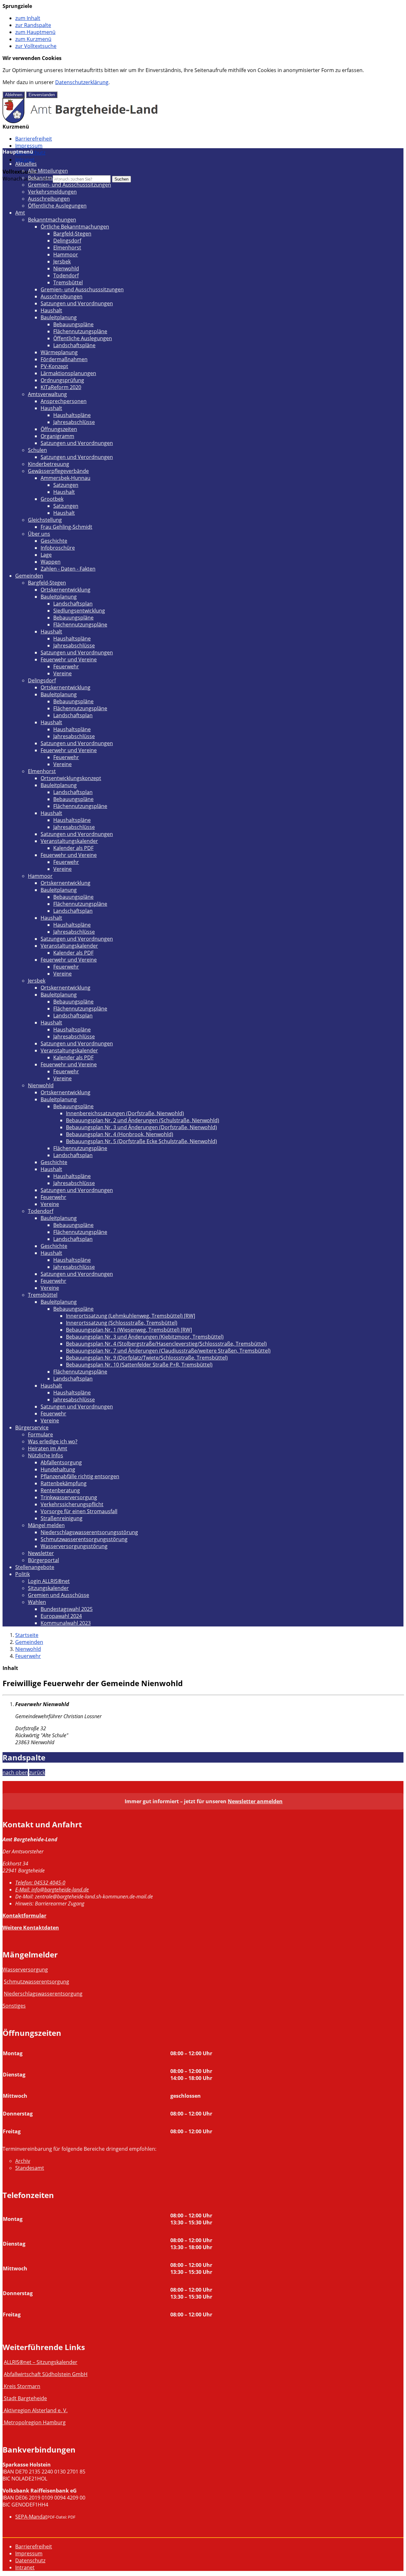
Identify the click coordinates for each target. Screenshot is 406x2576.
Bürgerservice (32, 1427)
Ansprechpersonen (64, 401)
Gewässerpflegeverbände (58, 471)
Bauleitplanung (59, 317)
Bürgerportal (43, 1560)
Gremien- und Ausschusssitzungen (69, 185)
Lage (46, 555)
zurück (37, 1772)
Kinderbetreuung (49, 464)
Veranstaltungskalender (69, 841)
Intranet (25, 160)
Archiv (23, 2161)
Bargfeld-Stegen (72, 234)
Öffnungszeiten (59, 429)
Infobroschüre (58, 548)
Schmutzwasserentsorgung (36, 1982)
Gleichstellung (45, 520)
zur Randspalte (33, 25)
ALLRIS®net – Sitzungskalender (41, 2362)
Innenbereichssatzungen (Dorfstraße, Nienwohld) (125, 1113)
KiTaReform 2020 (61, 387)
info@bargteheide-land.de (52, 1890)
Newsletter (41, 1553)
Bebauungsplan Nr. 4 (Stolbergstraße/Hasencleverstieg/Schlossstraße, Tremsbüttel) (166, 1344)
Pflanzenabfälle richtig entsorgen (80, 1476)
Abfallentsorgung (61, 1462)
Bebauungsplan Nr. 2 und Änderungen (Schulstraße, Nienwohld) (143, 1120)
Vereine (62, 673)
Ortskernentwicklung (65, 590)
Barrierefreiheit (34, 139)
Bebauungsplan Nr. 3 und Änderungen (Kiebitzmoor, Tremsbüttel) (145, 1337)
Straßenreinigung (62, 1518)
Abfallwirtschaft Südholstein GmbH (46, 2374)
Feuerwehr (66, 666)
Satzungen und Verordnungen (77, 303)
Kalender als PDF (73, 848)
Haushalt (51, 310)
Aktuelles (26, 164)
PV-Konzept (54, 366)
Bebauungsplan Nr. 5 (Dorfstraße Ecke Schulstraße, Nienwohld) (141, 1141)
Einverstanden (42, 95)
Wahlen (37, 1602)
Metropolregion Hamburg (35, 2422)
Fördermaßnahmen (64, 359)
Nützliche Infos (46, 1455)
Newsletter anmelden (255, 1801)
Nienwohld (66, 268)
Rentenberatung (60, 1490)
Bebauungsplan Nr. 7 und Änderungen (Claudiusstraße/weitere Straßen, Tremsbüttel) (168, 1351)
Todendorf (66, 275)
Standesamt (30, 2168)
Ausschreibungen (49, 199)
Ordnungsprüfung (62, 380)
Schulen (37, 450)
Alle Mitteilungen (48, 171)
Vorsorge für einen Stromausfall (79, 1511)
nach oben (15, 1772)
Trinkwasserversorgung (69, 1497)
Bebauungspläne (73, 324)
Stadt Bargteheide (25, 2398)
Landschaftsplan (73, 604)
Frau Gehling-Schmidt (66, 527)
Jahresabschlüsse (74, 422)
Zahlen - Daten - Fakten (68, 569)
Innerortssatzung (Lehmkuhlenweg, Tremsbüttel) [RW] (131, 1316)
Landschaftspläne (74, 345)
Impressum (29, 146)
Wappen (51, 562)
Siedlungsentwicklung (79, 611)
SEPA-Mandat (31, 2517)
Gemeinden (29, 576)
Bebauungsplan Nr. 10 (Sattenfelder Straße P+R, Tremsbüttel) (139, 1365)
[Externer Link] (3, 2386)
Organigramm (57, 436)
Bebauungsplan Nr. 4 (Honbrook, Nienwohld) (120, 1134)
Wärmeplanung (59, 352)
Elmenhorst (67, 248)
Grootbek (52, 499)
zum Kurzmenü (33, 39)
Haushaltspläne (72, 415)
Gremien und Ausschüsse (59, 1595)
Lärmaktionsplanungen (68, 373)
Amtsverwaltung (47, 394)
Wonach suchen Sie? (27, 179)
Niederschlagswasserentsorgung (43, 1994)
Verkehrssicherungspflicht (72, 1504)
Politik (23, 1574)
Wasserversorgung (25, 1970)
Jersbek (62, 262)
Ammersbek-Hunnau (65, 478)
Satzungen (66, 485)
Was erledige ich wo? (53, 1441)
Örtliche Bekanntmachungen (75, 227)
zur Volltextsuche (36, 46)
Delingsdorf (67, 241)
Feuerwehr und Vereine (69, 659)
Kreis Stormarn (22, 2386)
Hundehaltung (58, 1469)
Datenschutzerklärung (82, 82)
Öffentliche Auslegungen (57, 206)
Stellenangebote (35, 1567)
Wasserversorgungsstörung (74, 1546)
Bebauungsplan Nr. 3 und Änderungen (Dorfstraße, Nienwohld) (141, 1127)
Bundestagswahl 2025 (67, 1609)
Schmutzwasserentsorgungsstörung (84, 1539)
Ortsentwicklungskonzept (71, 778)
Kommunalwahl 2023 (66, 1623)
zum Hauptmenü (35, 32)
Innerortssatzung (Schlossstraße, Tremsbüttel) (122, 1323)
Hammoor (66, 255)
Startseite (27, 1635)
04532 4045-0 (40, 1883)
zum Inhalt (28, 18)
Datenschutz (30, 2560)
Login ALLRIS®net (49, 1581)
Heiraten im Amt (48, 1448)
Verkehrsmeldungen (52, 192)
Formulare (40, 1434)
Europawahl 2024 (61, 1616)
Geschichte (54, 541)
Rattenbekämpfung (64, 1483)
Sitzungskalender (48, 1588)
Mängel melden (46, 1525)
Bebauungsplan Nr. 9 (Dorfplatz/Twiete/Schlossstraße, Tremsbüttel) (147, 1358)
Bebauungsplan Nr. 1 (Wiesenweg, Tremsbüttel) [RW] (129, 1330)
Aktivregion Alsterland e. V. (36, 2410)
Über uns (39, 534)
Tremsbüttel (68, 282)
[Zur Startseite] (80, 121)
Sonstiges (14, 2006)
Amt (20, 213)
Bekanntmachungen (52, 178)
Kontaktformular (24, 1916)
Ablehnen (14, 95)
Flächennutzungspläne (80, 331)
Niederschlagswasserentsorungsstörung (89, 1532)
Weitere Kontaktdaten (31, 1928)
